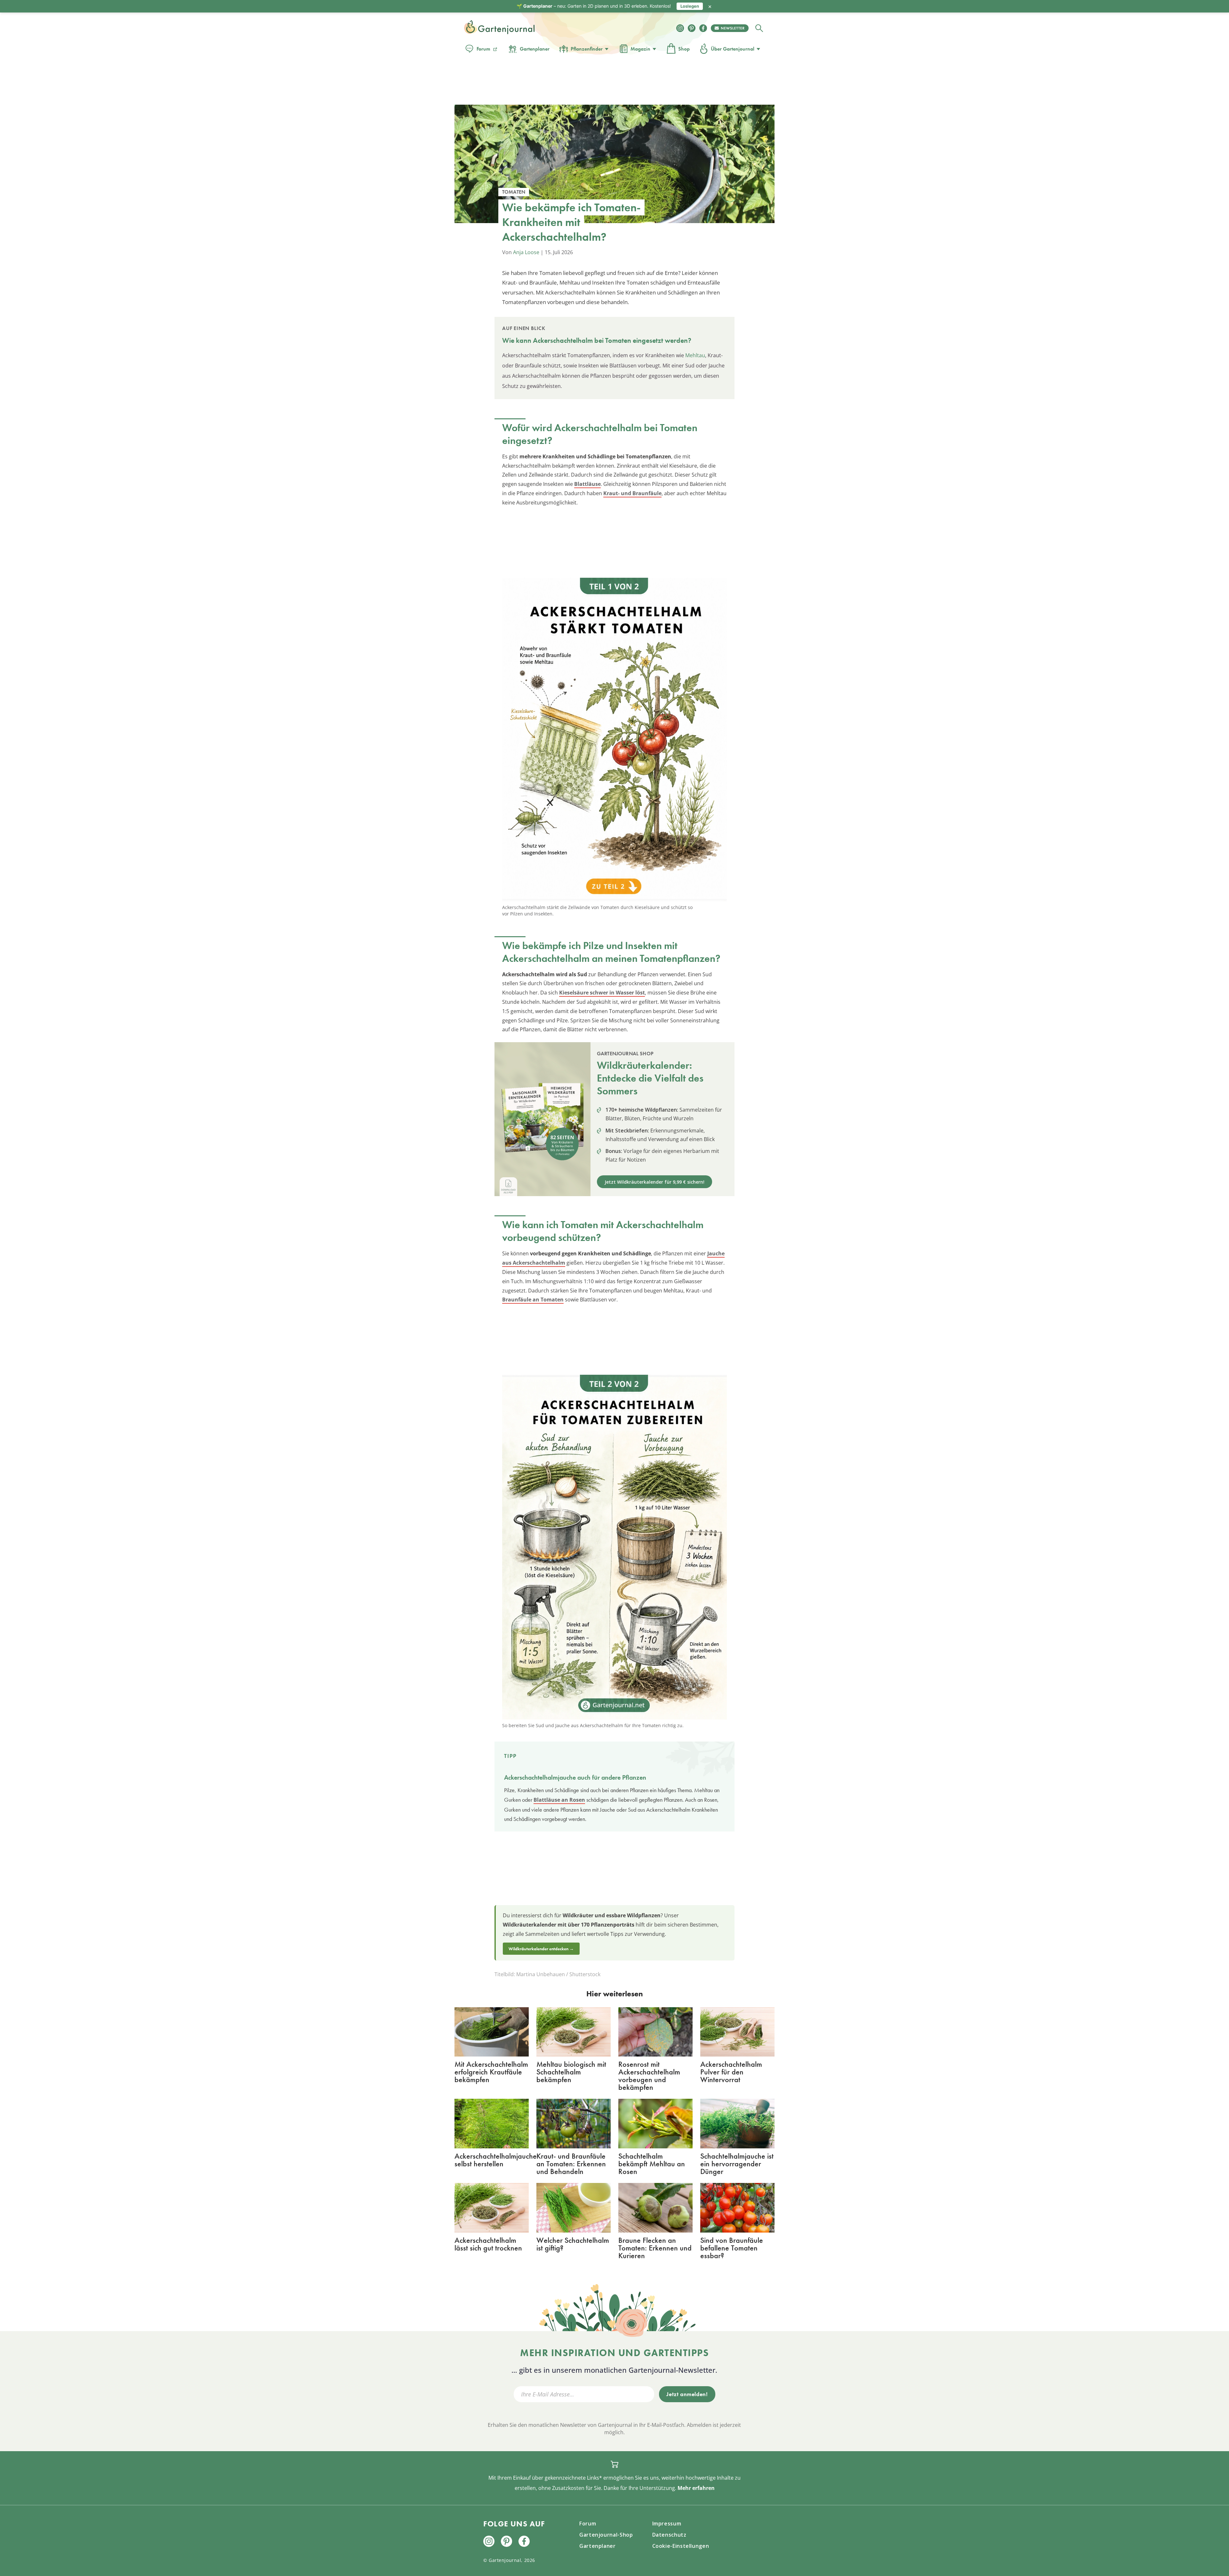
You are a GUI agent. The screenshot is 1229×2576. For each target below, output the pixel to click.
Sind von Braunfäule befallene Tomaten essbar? (732, 2248)
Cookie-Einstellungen (681, 2546)
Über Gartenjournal (733, 49)
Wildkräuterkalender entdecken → (541, 1949)
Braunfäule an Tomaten (533, 1300)
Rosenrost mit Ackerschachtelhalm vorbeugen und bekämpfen (649, 2076)
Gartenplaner (535, 49)
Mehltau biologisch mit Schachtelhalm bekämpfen (571, 2072)
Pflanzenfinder (587, 49)
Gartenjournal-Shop (606, 2535)
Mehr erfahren (696, 2488)
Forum (483, 49)
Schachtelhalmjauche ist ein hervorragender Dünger (737, 2164)
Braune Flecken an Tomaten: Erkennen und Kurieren (655, 2248)
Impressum (667, 2524)
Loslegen (690, 6)
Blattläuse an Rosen (559, 1800)
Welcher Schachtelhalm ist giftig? (573, 2244)
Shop (684, 49)
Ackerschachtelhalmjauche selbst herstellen (496, 2160)
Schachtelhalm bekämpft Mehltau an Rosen (652, 2164)
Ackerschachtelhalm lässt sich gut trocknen (488, 2244)
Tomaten (618, 340)
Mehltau (695, 355)
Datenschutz (669, 2535)
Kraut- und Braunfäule (632, 493)
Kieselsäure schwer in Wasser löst (602, 993)
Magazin (640, 49)
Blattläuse (587, 484)
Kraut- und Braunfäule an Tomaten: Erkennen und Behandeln (571, 2164)
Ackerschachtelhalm (563, 340)
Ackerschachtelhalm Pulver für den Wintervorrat (731, 2072)
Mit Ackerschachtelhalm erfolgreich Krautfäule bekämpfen (491, 2072)
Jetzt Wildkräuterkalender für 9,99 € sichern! (655, 1182)
